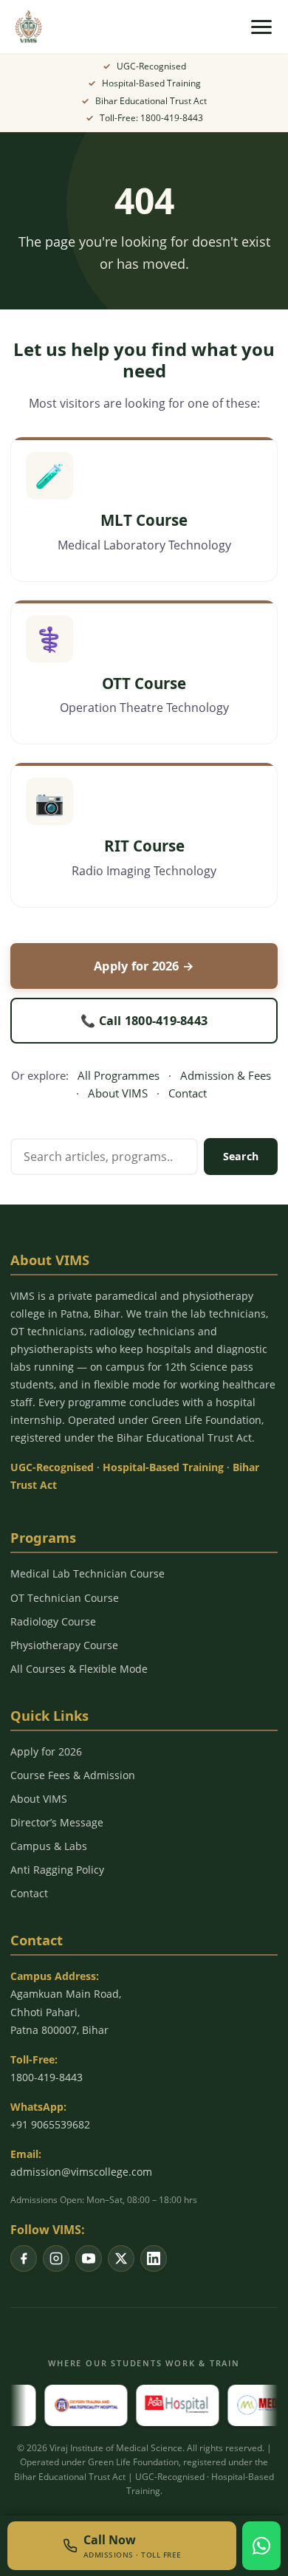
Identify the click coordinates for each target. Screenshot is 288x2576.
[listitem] (24, 2258)
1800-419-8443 (47, 2077)
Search (241, 1156)
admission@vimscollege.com (81, 2172)
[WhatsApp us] (261, 2546)
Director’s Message (57, 1822)
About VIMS (118, 1093)
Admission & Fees (226, 1075)
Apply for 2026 (46, 1751)
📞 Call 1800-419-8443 (144, 1021)
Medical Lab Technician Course (88, 1573)
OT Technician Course (65, 1598)
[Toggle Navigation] (261, 27)
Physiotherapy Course (64, 1645)
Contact (188, 1093)
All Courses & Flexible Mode (79, 1669)
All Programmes (119, 1075)
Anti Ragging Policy (57, 1870)
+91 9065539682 (50, 2124)
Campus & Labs (49, 1846)
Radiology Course (53, 1621)
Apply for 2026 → (144, 966)
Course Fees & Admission (73, 1775)
